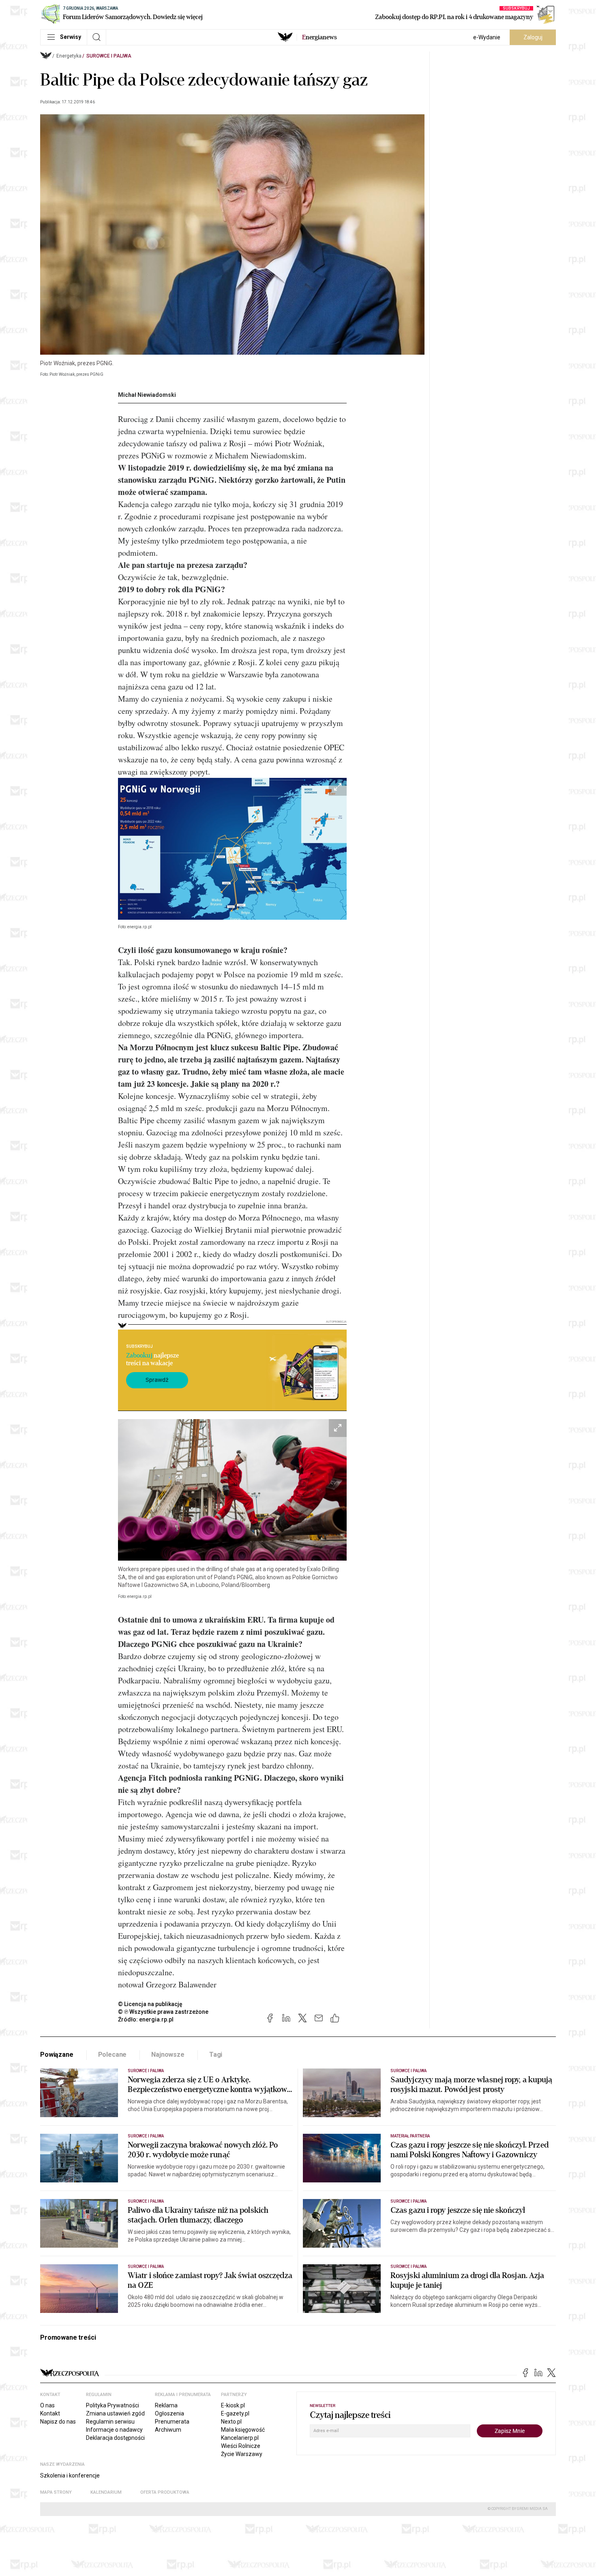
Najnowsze (168, 2055)
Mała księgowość (243, 2430)
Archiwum (168, 2430)
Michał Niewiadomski (147, 395)
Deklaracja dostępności (115, 2438)
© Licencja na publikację (150, 2004)
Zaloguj (533, 37)
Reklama (166, 2405)
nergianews (319, 37)
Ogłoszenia (169, 2413)
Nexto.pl (231, 2422)
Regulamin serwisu (110, 2422)
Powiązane (57, 2055)
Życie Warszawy (242, 2454)
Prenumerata (172, 2422)
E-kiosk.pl (233, 2405)
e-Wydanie (487, 37)
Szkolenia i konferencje (70, 2475)
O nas (47, 2405)
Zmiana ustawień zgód (115, 2413)
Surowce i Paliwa (109, 56)
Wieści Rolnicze (241, 2446)
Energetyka (69, 56)
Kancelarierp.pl (240, 2438)
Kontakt (50, 2413)
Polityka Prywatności (113, 2405)
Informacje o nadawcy (114, 2430)
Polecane (113, 2055)
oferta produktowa (165, 2492)
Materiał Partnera (410, 2136)
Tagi (216, 2055)
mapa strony (56, 2492)
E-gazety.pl (235, 2413)
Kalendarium (106, 2492)
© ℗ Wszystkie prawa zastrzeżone (163, 2012)
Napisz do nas (58, 2422)
